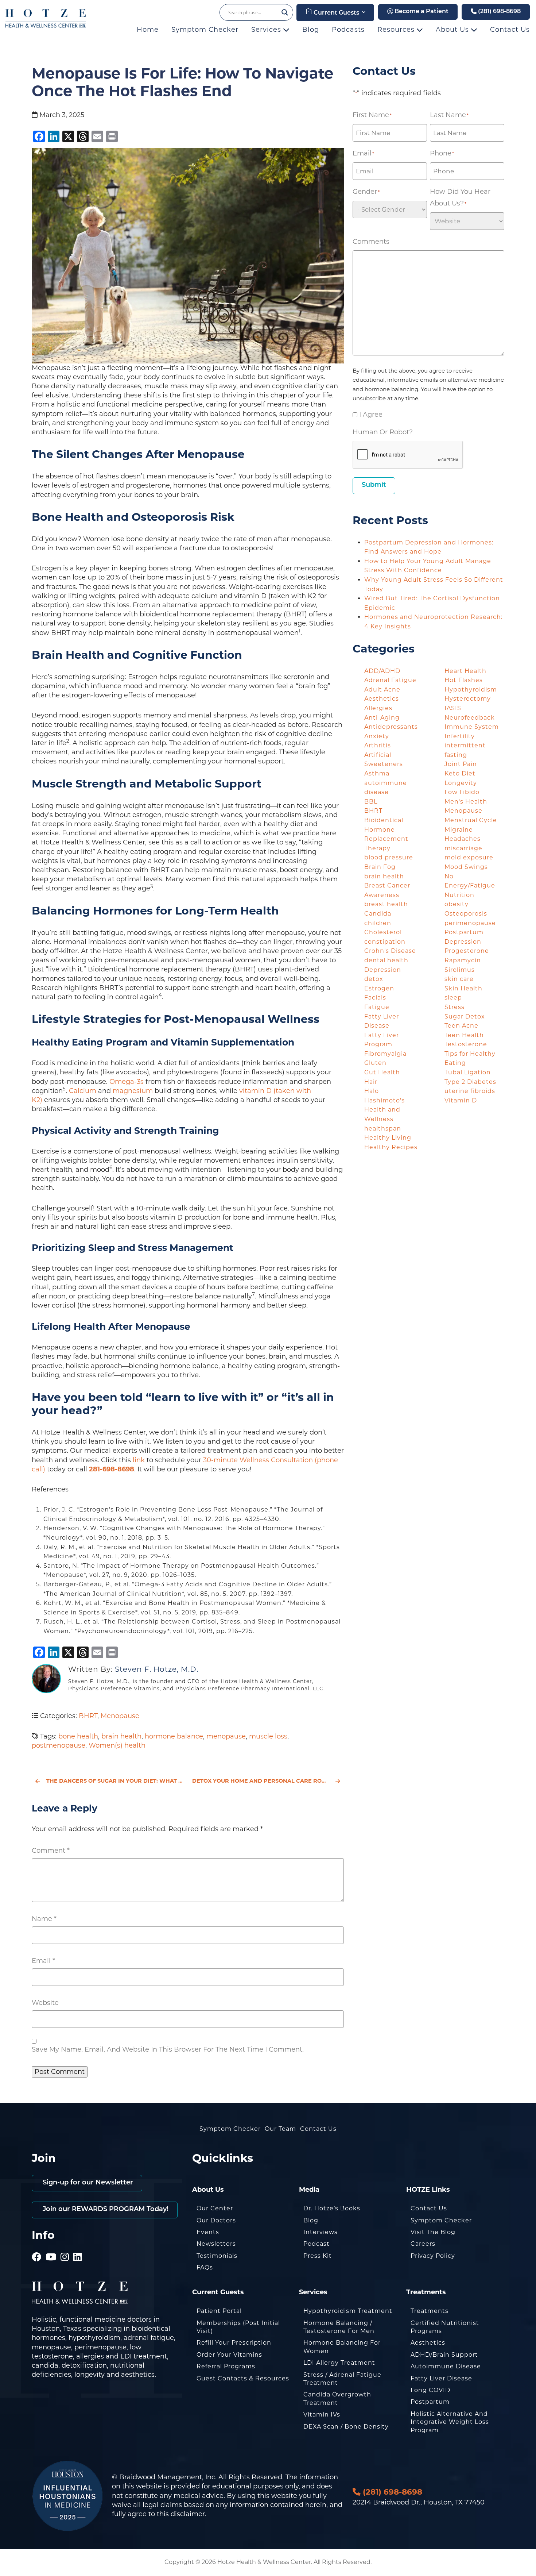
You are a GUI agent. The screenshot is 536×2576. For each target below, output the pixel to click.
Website (45, 2003)
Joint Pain (461, 764)
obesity (457, 904)
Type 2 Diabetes (470, 1082)
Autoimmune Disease (446, 2366)
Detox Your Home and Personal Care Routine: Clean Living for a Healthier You (268, 1781)
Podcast (316, 2244)
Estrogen (379, 988)
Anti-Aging (382, 718)
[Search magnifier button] (285, 12)
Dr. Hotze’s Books (332, 2208)
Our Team (280, 2129)
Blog (311, 30)
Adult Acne (382, 690)
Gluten (375, 1063)
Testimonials (217, 2256)
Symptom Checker (205, 30)
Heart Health (465, 671)
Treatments (430, 2311)
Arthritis (378, 745)
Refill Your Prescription (234, 2343)
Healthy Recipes (391, 1147)
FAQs (205, 2267)
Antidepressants (391, 727)
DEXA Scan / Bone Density (346, 2427)
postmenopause (59, 1745)
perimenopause (470, 923)
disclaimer (188, 2514)
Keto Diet (460, 773)
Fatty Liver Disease (441, 2378)
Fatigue (377, 1007)
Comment (51, 1851)
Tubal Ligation (468, 1072)
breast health (386, 904)
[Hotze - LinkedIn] (78, 2247)
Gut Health (382, 1072)
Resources (397, 30)
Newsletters (216, 2244)
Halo (372, 1091)
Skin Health (463, 988)
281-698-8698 (112, 1469)
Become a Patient (421, 12)
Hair (371, 1082)
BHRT (88, 1716)
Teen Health (464, 1035)
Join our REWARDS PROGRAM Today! (105, 2210)
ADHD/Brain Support (444, 2355)
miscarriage (463, 848)
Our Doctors (216, 2220)
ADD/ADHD (382, 671)
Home (148, 30)
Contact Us (510, 30)
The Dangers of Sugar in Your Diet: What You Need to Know (115, 1781)
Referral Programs (226, 2366)
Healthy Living (388, 1138)
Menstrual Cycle (471, 820)
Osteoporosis (466, 914)
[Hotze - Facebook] (37, 2247)
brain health (121, 1736)
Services (267, 30)
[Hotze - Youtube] (51, 2247)
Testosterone (466, 1044)
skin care (459, 979)
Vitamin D (461, 1100)
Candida (378, 914)
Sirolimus (460, 970)
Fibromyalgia (385, 1054)
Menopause (120, 1716)
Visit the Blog (433, 2232)
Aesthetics (382, 699)
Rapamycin (463, 960)
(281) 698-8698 (499, 12)
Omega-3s (127, 1082)
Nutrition (459, 895)
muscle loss (268, 1736)
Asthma (377, 773)
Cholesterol (383, 932)
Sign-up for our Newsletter (87, 2183)
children (378, 923)
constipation (385, 942)
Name (44, 1919)
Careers (423, 2244)
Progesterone (467, 951)
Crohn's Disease (390, 951)
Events (208, 2232)
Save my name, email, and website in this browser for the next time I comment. (168, 2049)
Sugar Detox (465, 1016)
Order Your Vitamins (229, 2355)
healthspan (383, 1129)
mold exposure (469, 857)
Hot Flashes (464, 680)
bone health (78, 1736)
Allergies (378, 708)
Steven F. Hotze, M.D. (157, 1669)
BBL (371, 802)
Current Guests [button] (336, 13)
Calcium (83, 1091)
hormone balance (174, 1736)
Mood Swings (466, 867)
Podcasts (348, 30)
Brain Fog (380, 867)
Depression (383, 970)
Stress (455, 1007)
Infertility (460, 736)
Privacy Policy (433, 2256)
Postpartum (430, 2402)
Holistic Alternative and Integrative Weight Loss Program (450, 2422)
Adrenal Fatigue (390, 680)
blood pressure (389, 857)
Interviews (321, 2232)
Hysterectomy (468, 699)
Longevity (461, 783)
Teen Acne (461, 1026)
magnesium (133, 1091)
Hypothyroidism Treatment (348, 2311)
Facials (375, 998)
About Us (453, 30)
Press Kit (318, 2256)
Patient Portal (219, 2311)
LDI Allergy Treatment (339, 2363)
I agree (371, 415)
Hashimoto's (384, 1100)
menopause (226, 1736)
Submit (374, 485)
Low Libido (462, 792)
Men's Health (466, 802)
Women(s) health (117, 1745)
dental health (386, 960)
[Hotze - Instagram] (65, 2247)
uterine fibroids (470, 1091)
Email (43, 1961)
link (139, 1460)
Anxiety (377, 736)
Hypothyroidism (471, 690)
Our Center (215, 2208)
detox (374, 979)
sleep (453, 998)
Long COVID (430, 2390)
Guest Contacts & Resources (243, 2378)
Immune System (472, 727)
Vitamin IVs (322, 2415)
